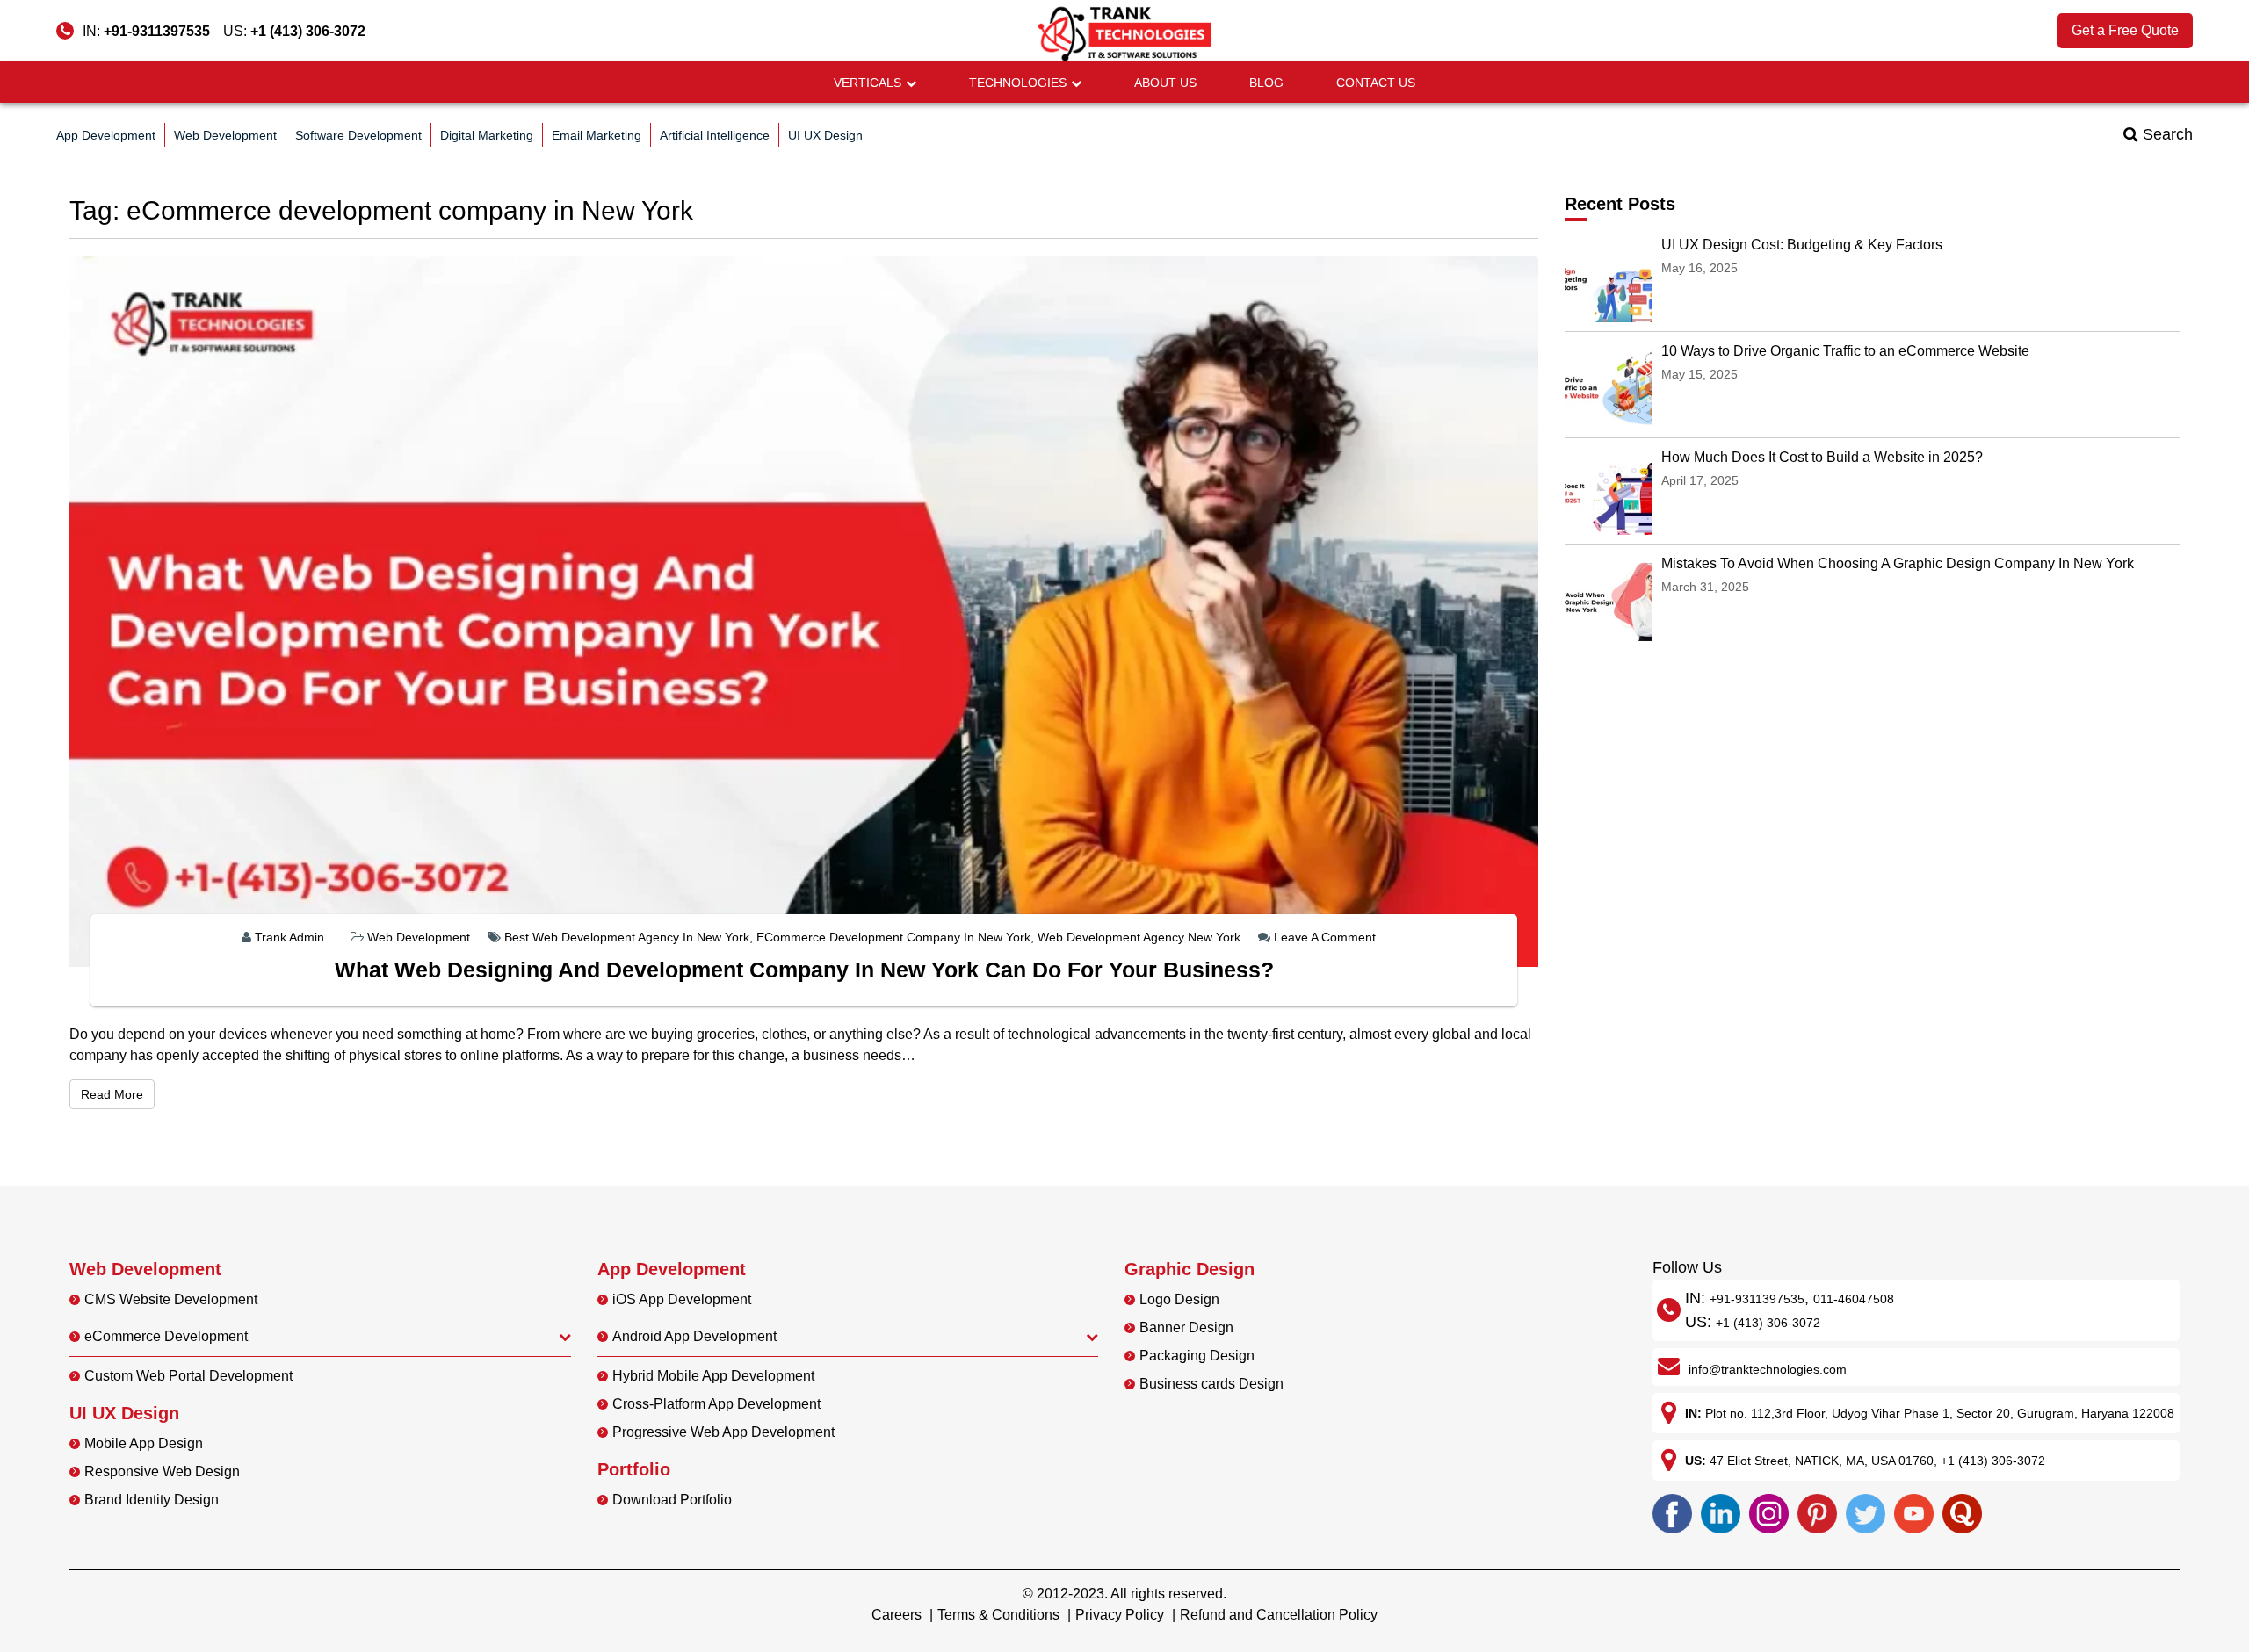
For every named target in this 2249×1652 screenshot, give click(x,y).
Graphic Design (1190, 1269)
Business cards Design (1211, 1384)
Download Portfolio (672, 1500)
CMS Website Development (171, 1299)
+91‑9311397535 (1757, 1299)
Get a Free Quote (2125, 30)
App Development (106, 135)
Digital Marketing (487, 135)
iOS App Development (682, 1299)
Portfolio (634, 1469)
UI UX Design (825, 135)
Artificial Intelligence (715, 135)
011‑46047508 (1854, 1299)
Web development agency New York (1139, 937)
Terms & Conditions (998, 1615)
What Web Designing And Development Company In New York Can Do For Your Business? (804, 970)
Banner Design (1186, 1327)
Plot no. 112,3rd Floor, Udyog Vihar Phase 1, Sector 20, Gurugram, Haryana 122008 (1940, 1413)
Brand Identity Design (152, 1500)
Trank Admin (289, 937)
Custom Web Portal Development (188, 1376)
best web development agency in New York (627, 937)
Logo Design (1179, 1299)
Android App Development (694, 1336)
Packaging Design (1197, 1356)
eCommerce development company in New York (893, 937)
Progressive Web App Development (723, 1432)
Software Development (358, 135)
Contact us (1376, 83)
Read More (118, 1094)
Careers (897, 1615)
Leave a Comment (1325, 937)
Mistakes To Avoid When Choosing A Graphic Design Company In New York (1898, 563)
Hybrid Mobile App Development (713, 1376)
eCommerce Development (166, 1336)
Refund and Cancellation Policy (1279, 1615)
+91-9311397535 (157, 31)
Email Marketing (597, 135)
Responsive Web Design (162, 1472)
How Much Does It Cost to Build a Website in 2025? (1822, 457)
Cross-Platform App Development (716, 1404)
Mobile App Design (144, 1443)
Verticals (868, 83)
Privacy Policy (1120, 1615)
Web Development (225, 135)
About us (1165, 83)
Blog (1266, 83)
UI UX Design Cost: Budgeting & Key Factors (1802, 245)
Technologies (1018, 83)
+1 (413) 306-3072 (308, 31)
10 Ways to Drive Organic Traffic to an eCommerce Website (1845, 351)
